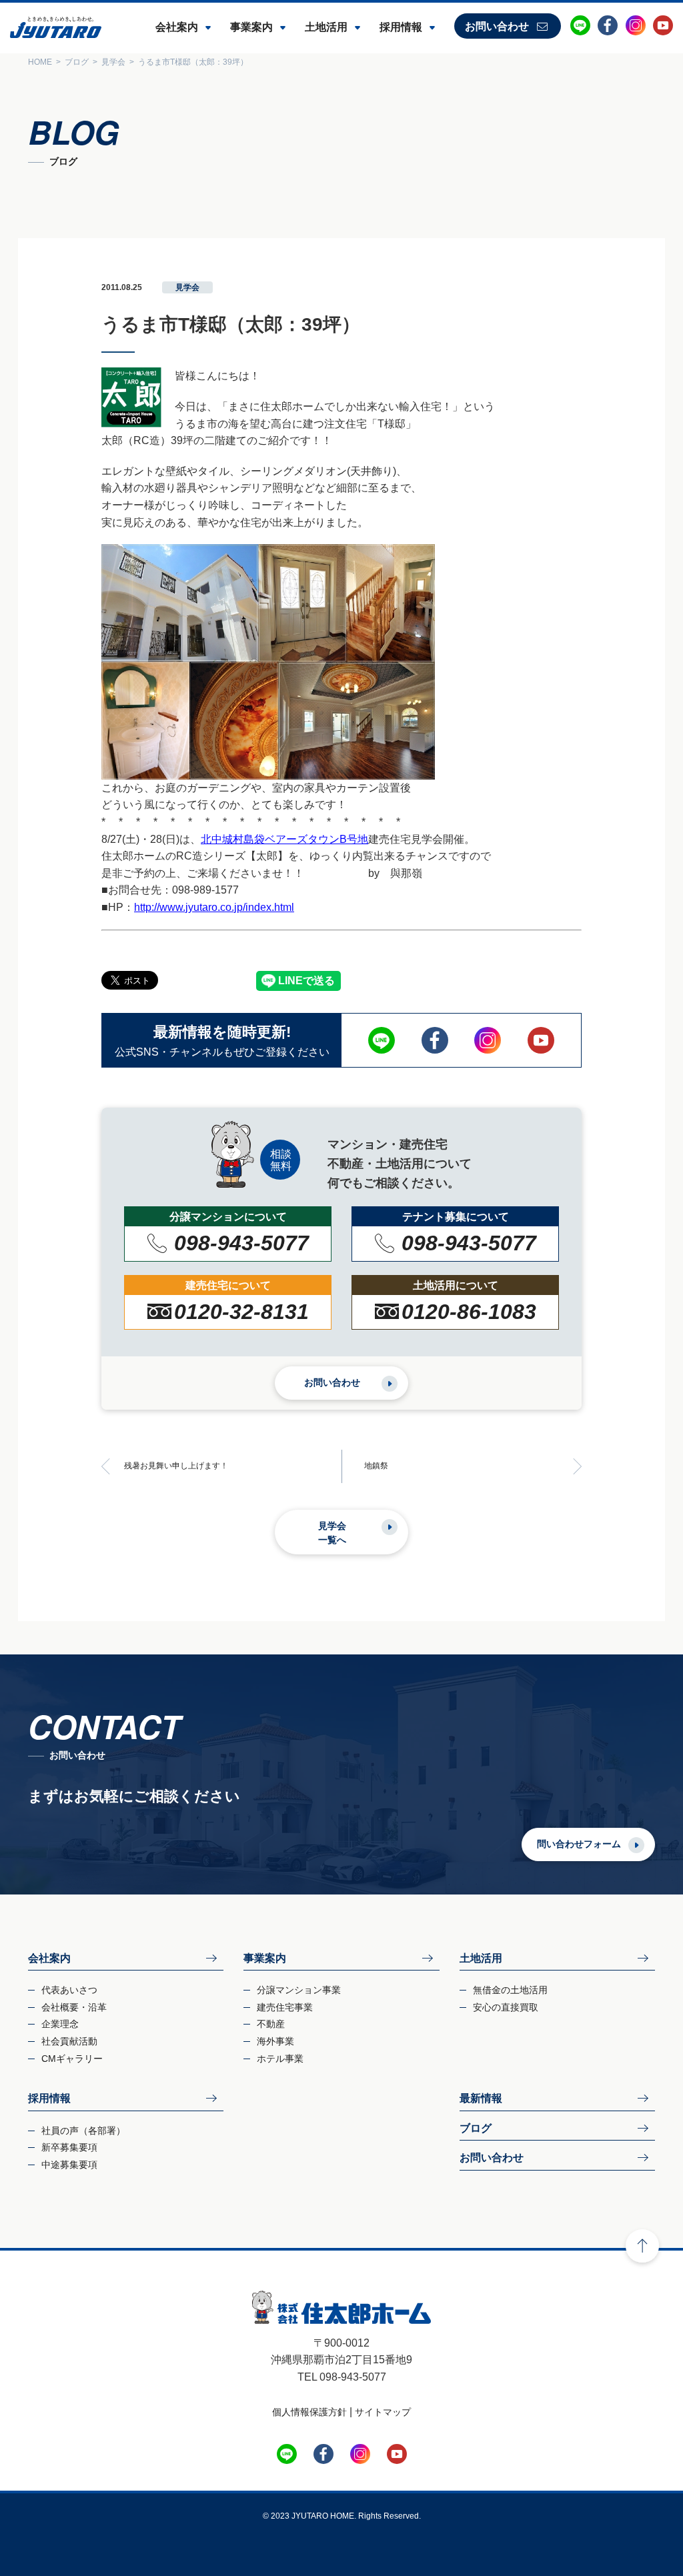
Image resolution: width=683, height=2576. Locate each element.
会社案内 (177, 27)
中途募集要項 (69, 2165)
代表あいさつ (69, 1990)
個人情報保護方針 (309, 2412)
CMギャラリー (72, 2059)
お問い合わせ (497, 26)
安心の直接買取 (506, 2007)
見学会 (187, 287)
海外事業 (275, 2041)
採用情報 (401, 27)
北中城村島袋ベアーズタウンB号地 (284, 839)
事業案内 (251, 27)
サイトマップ (383, 2412)
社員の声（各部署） (83, 2131)
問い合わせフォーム (579, 1844)
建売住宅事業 (285, 2007)
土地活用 (326, 27)
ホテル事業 (280, 2059)
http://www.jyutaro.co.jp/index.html (214, 907)
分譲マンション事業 (299, 1990)
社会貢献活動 (69, 2041)
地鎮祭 (376, 1466)
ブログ (476, 2128)
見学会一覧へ (332, 1533)
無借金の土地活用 (510, 1990)
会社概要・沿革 (74, 2007)
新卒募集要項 (69, 2147)
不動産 (271, 2024)
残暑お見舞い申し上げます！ (176, 1466)
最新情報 (481, 2098)
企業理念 (60, 2024)
